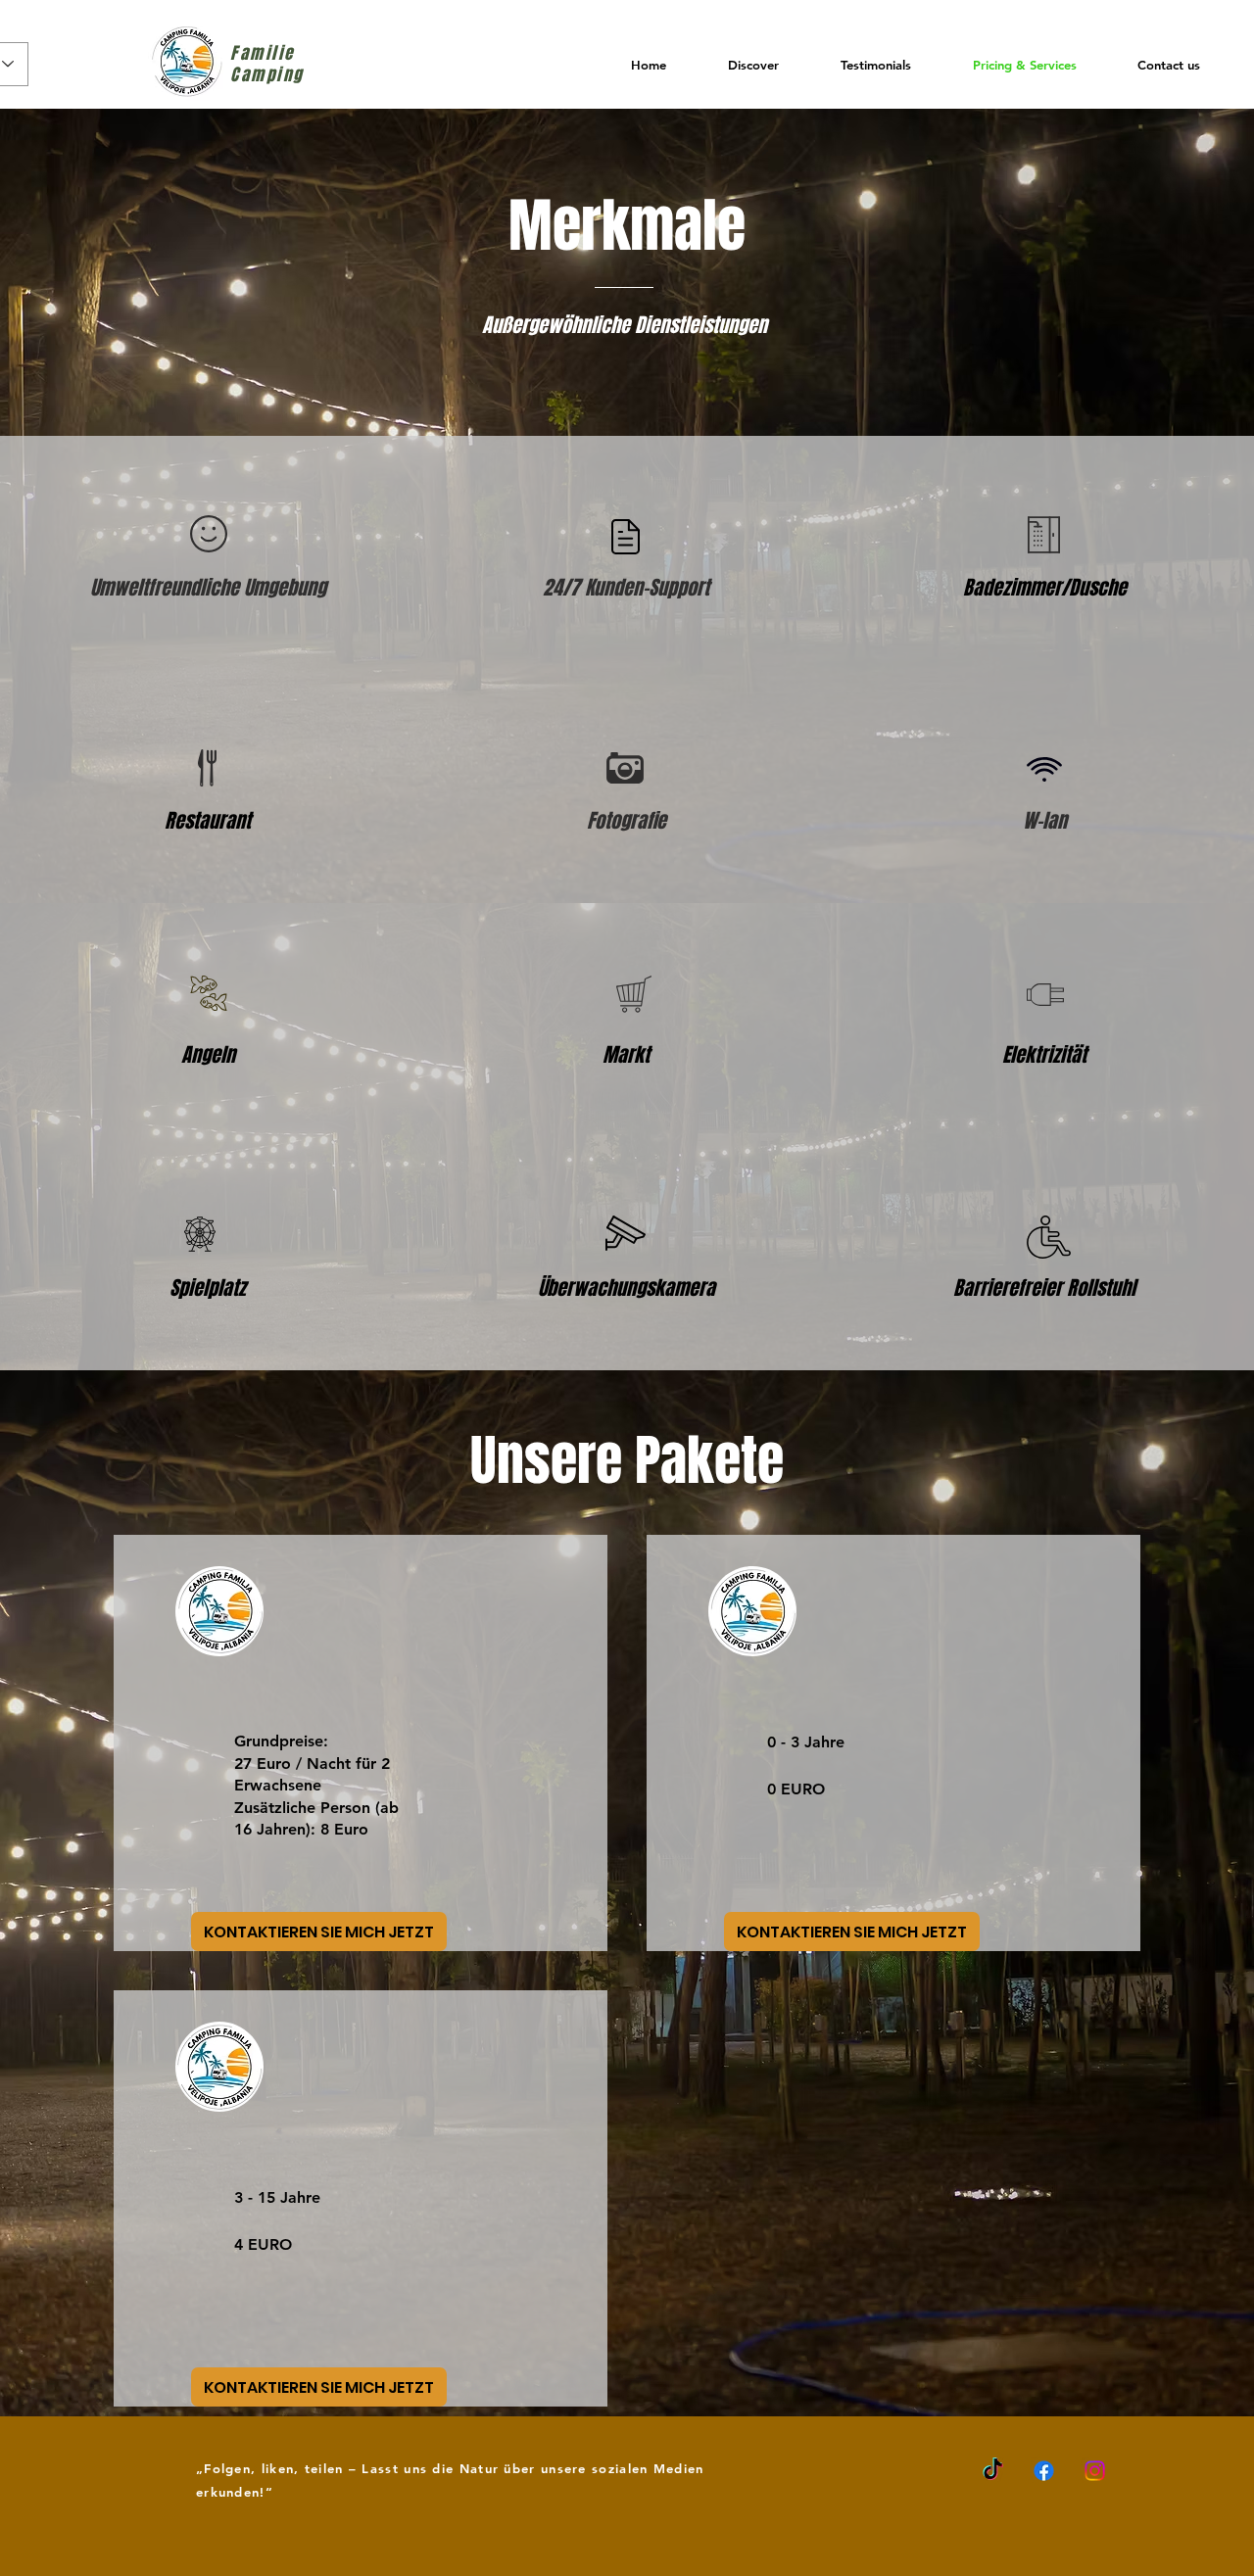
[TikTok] (993, 2471)
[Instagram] (1095, 2471)
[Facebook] (1044, 2471)
